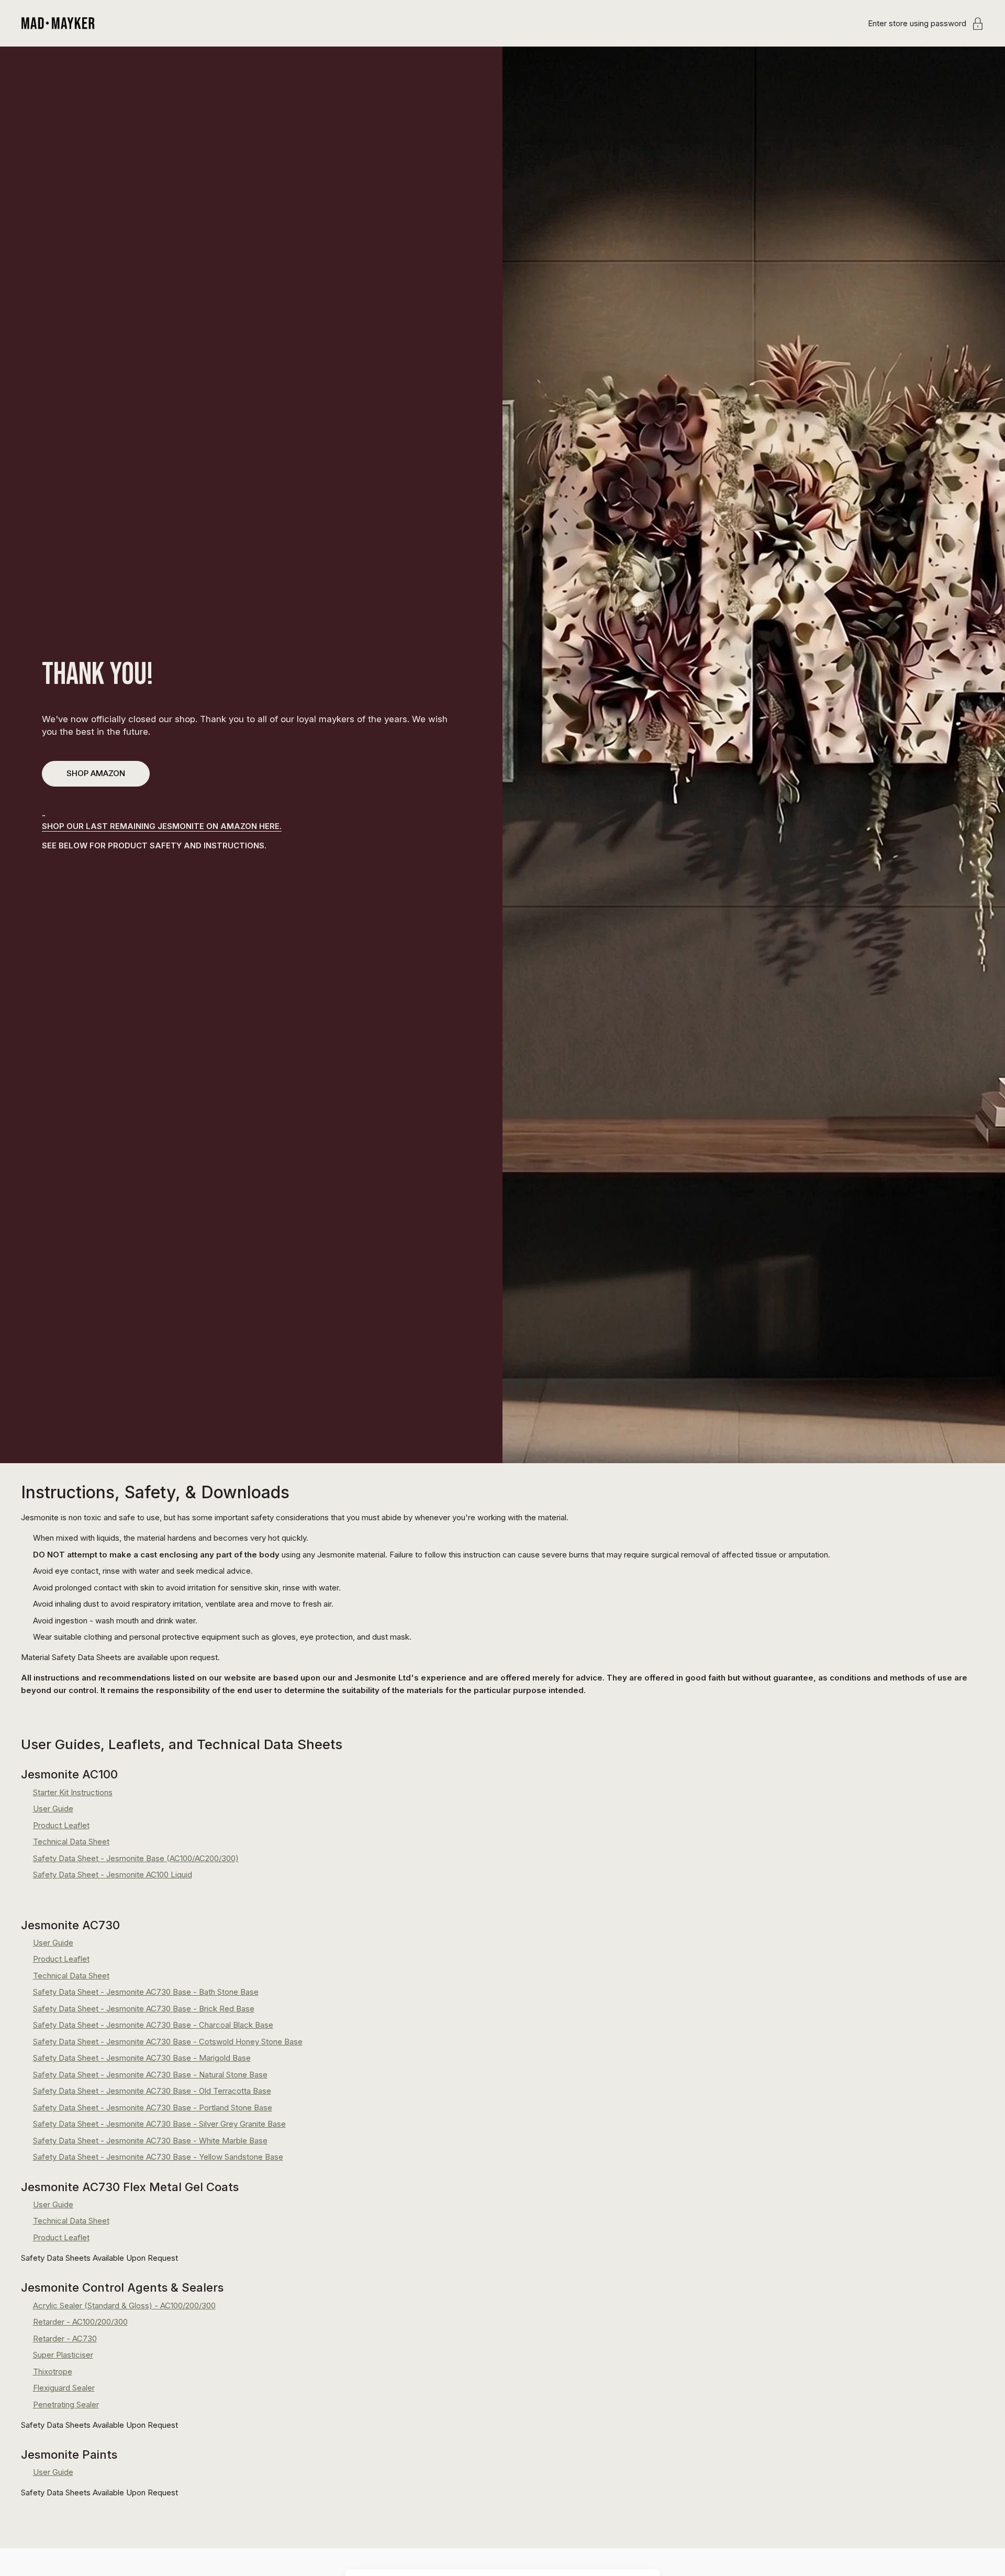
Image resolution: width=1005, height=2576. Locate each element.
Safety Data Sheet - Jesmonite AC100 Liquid (113, 1875)
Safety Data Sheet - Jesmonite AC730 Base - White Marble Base (150, 2141)
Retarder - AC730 (65, 2339)
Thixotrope (53, 2372)
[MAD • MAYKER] (58, 23)
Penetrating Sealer (66, 2404)
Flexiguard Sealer (64, 2388)
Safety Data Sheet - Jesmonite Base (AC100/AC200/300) (136, 1858)
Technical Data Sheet (71, 1842)
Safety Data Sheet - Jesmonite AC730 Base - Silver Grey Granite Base (159, 2124)
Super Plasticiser (63, 2355)
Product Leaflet (61, 1825)
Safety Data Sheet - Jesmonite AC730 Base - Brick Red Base (144, 2009)
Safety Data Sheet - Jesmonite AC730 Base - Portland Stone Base (153, 2108)
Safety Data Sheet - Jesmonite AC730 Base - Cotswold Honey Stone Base (168, 2042)
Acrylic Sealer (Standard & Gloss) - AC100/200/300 (124, 2306)
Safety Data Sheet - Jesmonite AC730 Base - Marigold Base (142, 2058)
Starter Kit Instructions (73, 1792)
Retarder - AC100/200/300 (80, 2322)
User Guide (53, 1809)
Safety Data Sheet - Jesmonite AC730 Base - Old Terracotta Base (152, 2091)
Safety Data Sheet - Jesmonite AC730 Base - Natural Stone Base (150, 2075)
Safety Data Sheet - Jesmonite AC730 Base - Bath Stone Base (146, 1992)
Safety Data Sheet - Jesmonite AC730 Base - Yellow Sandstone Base (158, 2157)
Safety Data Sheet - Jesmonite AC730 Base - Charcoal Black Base (153, 2025)
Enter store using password (917, 23)
